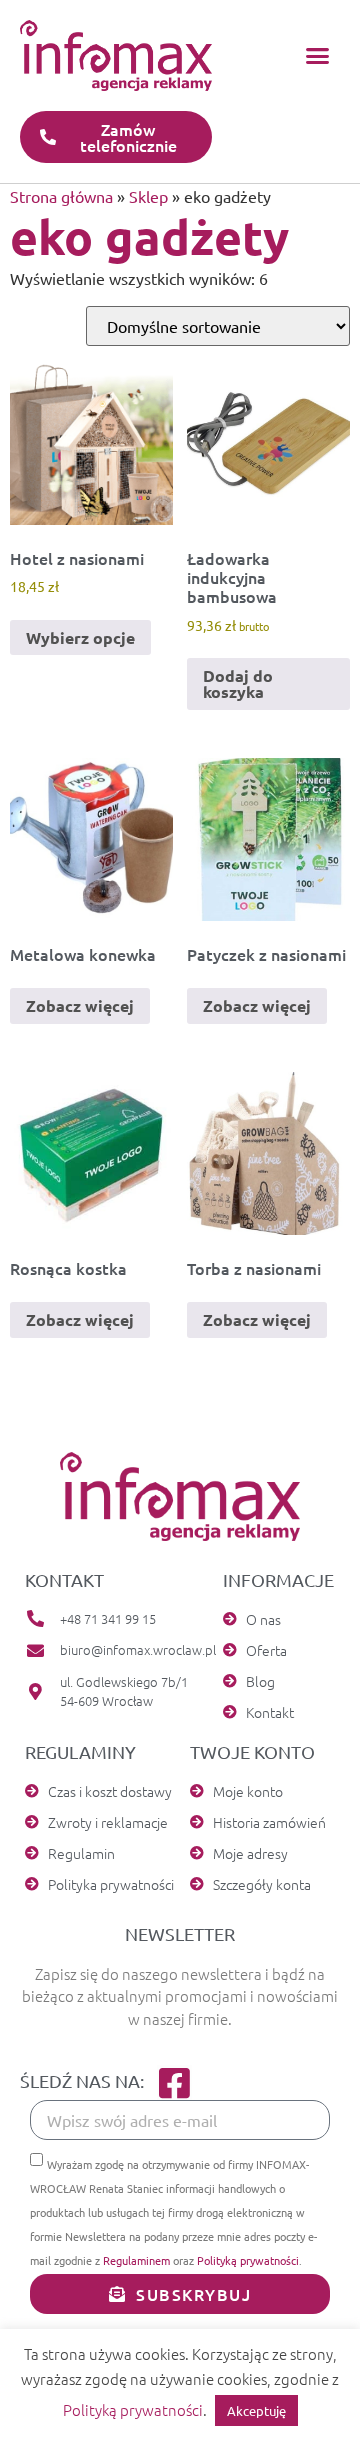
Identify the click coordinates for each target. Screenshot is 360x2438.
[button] (318, 56)
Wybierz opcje (80, 637)
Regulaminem (136, 2260)
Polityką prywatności (248, 2260)
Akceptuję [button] (256, 2410)
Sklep (148, 196)
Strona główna (61, 196)
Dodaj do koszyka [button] (238, 683)
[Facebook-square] (174, 2082)
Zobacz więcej (80, 1005)
